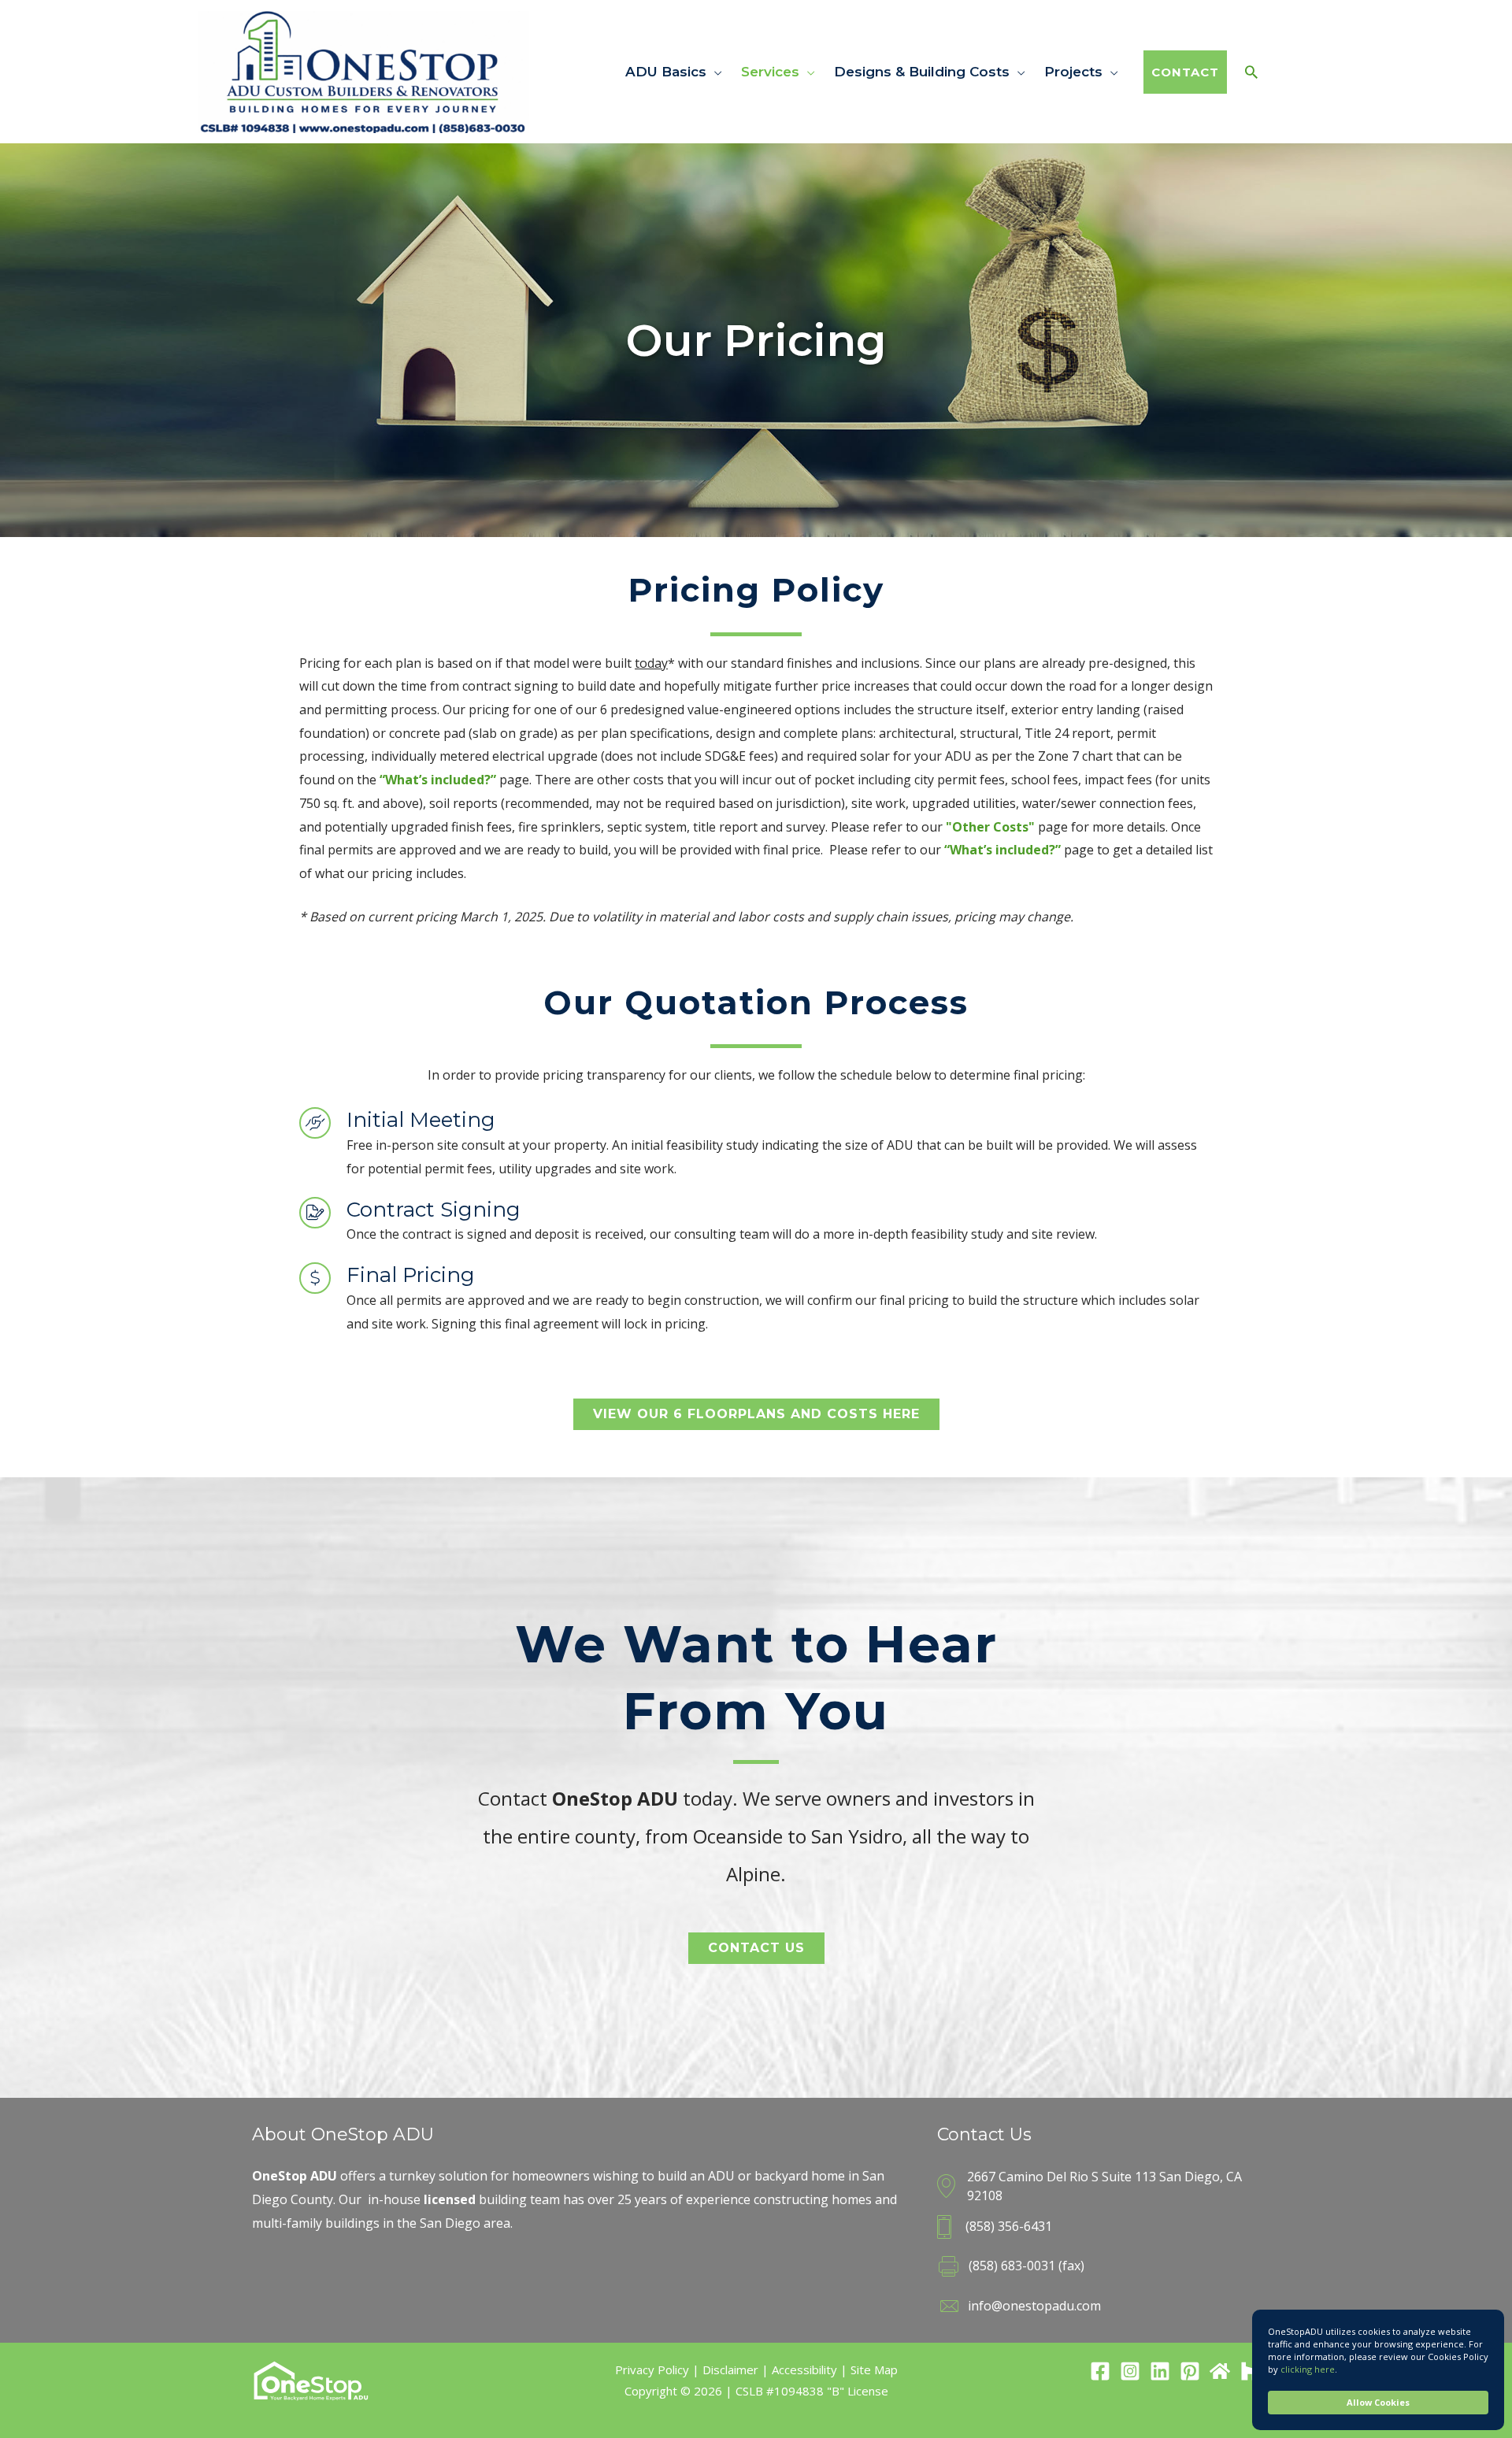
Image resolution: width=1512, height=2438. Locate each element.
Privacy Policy (652, 2369)
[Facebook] (1100, 2371)
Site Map (874, 2369)
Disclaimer (730, 2369)
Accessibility (804, 2369)
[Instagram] (1130, 2371)
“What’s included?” (438, 780)
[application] (714, 72)
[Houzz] (1250, 2371)
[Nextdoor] (1220, 2371)
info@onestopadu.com (1034, 2306)
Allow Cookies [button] (1378, 2402)
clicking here (1308, 2369)
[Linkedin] (1160, 2371)
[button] (756, 1414)
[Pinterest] (1190, 2371)
